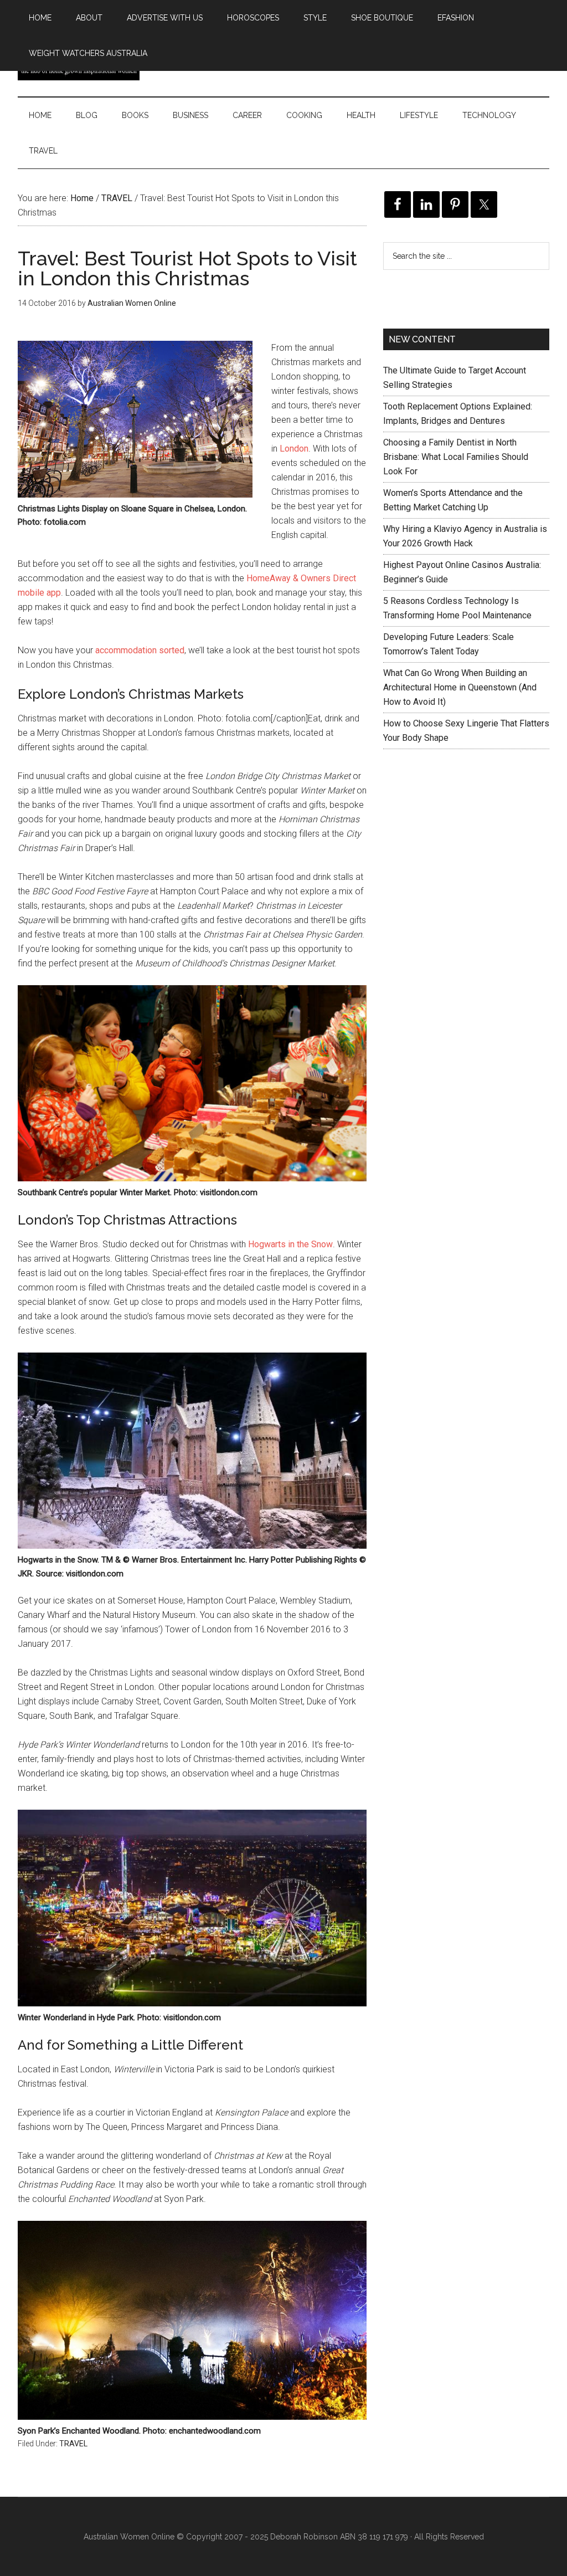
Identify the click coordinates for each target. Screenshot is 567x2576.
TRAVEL (73, 2444)
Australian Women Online (129, 2537)
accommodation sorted (140, 650)
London (294, 449)
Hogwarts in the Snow (290, 1244)
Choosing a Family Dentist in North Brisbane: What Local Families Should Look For (456, 457)
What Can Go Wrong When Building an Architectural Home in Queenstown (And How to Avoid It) (460, 687)
